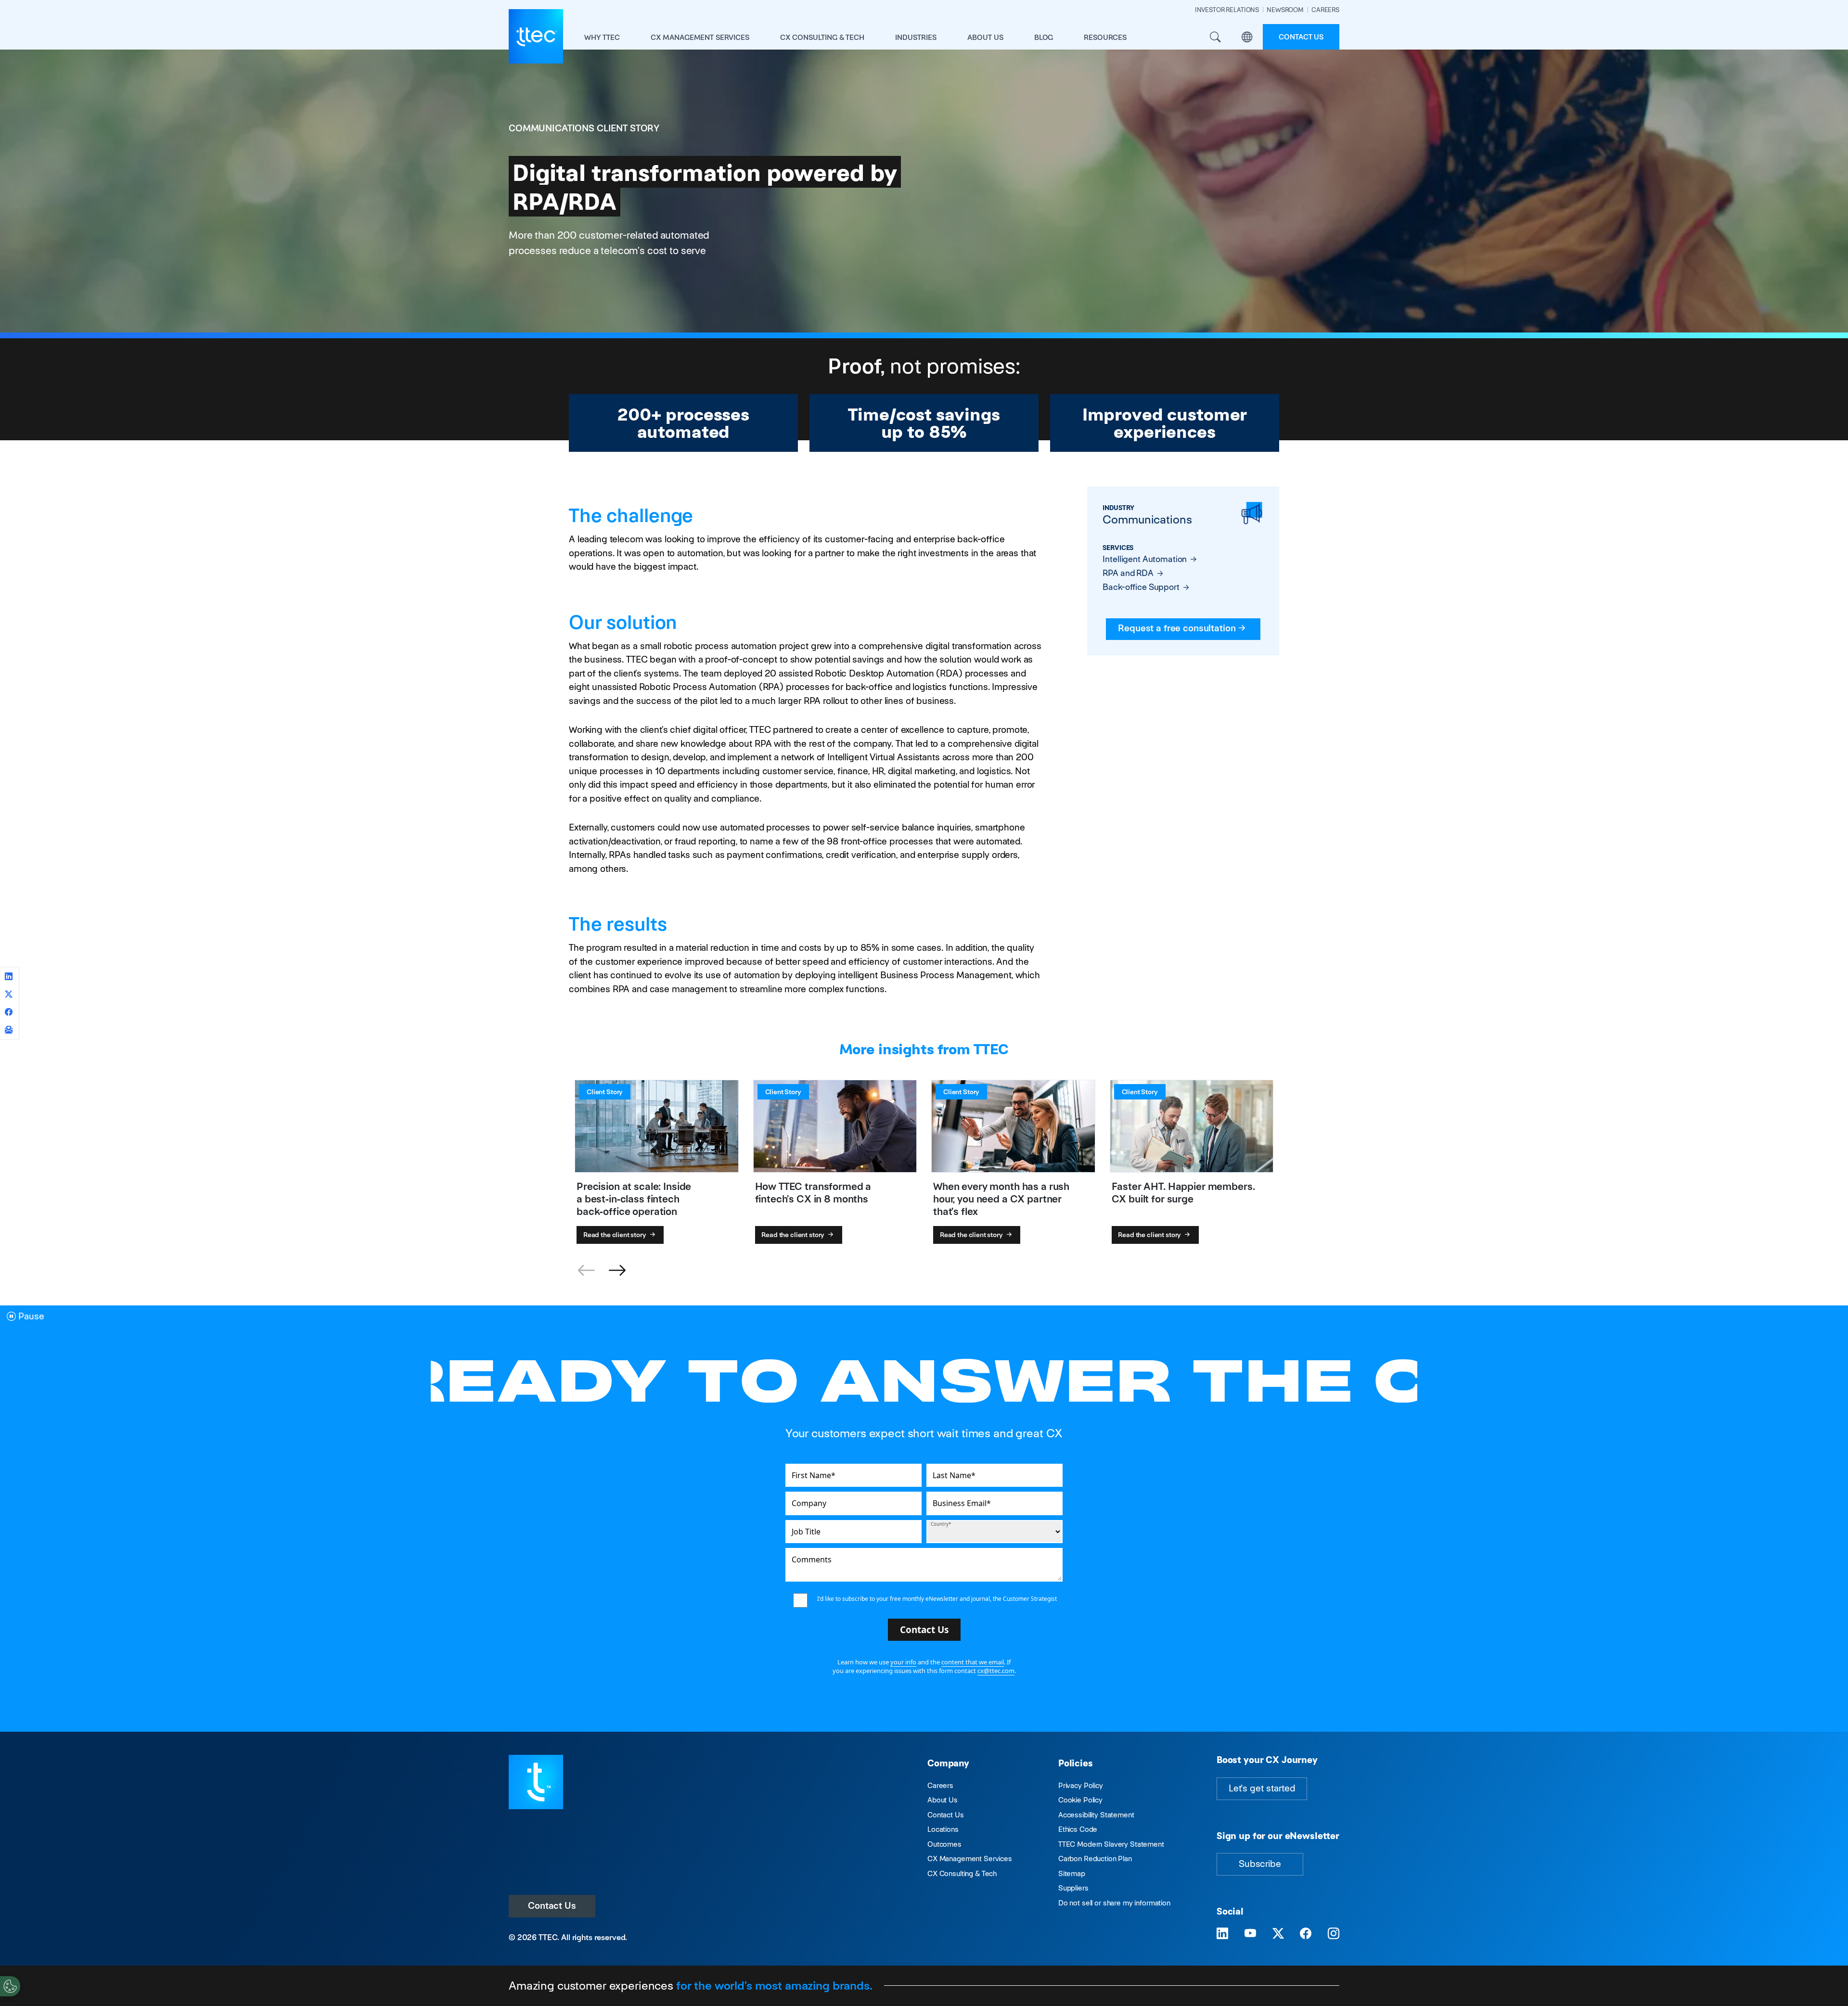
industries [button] (916, 37)
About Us (943, 1800)
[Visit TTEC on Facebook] (1306, 1934)
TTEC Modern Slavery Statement (1111, 1844)
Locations (943, 1829)
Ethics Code (1078, 1829)
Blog (1044, 37)
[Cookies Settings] (10, 1986)
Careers (940, 1785)
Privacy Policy (1081, 1785)
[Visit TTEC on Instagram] (1334, 1934)
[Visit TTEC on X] (1278, 1934)
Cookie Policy (1080, 1800)
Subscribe (1260, 1864)
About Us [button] (985, 37)
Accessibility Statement (1096, 1815)
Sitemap (1072, 1873)
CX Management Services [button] (700, 37)
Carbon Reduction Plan (1095, 1859)
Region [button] (1247, 37)
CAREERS (1325, 10)
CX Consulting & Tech (962, 1873)
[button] (617, 1271)
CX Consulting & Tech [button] (822, 37)
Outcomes (944, 1844)
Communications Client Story (584, 128)
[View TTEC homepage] (536, 36)
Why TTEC (602, 37)
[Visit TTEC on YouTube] (1250, 1934)
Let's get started (1262, 1788)
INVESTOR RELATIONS (1227, 10)
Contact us (1301, 37)
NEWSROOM (1285, 10)
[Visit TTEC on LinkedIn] (1222, 1934)
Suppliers (1073, 1888)
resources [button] (1105, 37)
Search (1215, 37)
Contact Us (552, 1906)
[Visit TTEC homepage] (536, 1782)
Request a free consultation (1177, 628)
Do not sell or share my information (1114, 1903)
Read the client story (616, 1235)
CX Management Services (970, 1859)
